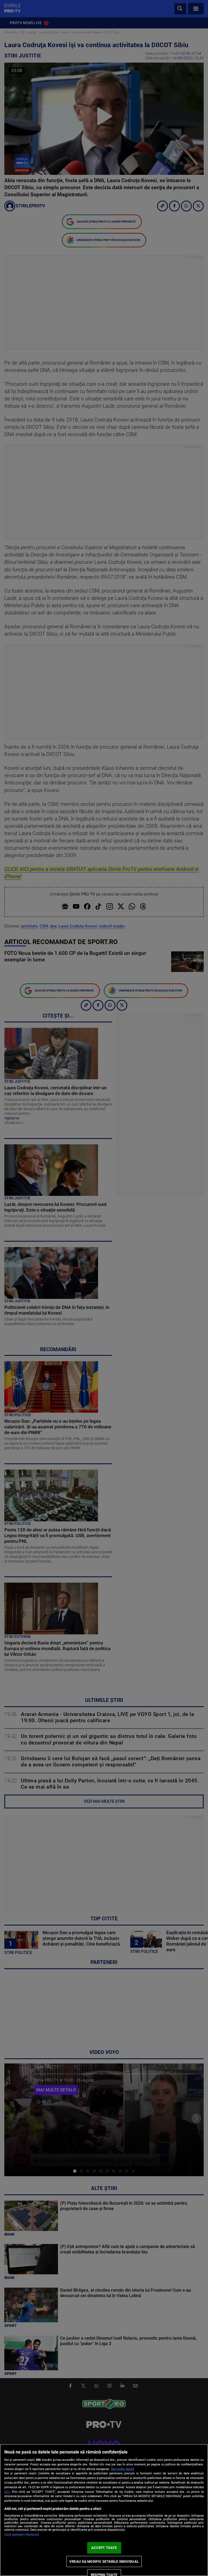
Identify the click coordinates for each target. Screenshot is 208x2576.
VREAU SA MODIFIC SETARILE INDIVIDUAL (104, 2561)
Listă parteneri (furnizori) (22, 2535)
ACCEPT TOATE (104, 2548)
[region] (104, 2510)
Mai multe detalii (123, 2469)
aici (7, 2492)
